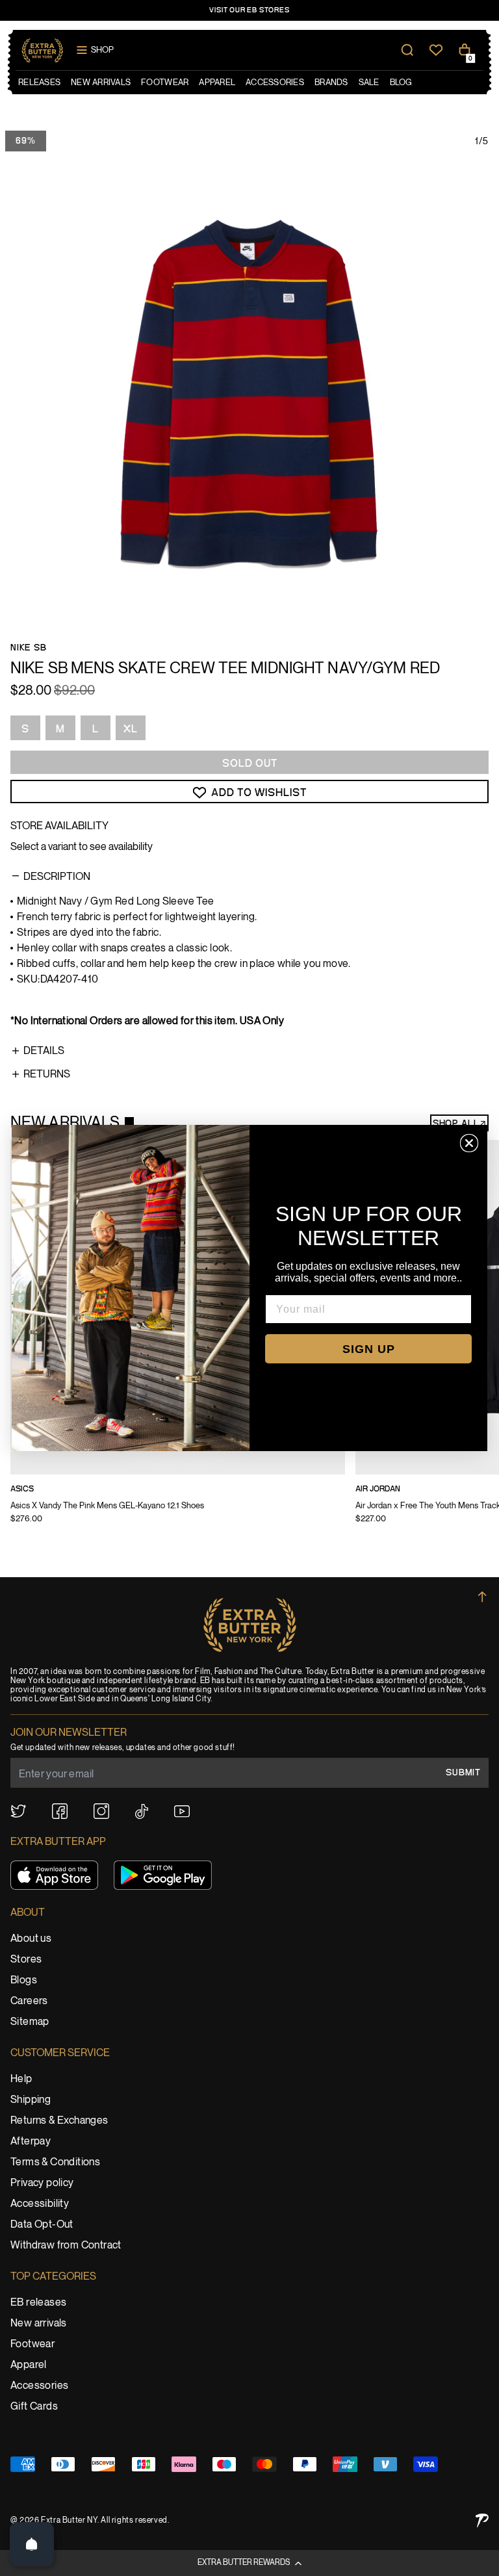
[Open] (32, 2544)
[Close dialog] (469, 1143)
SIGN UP (369, 1349)
